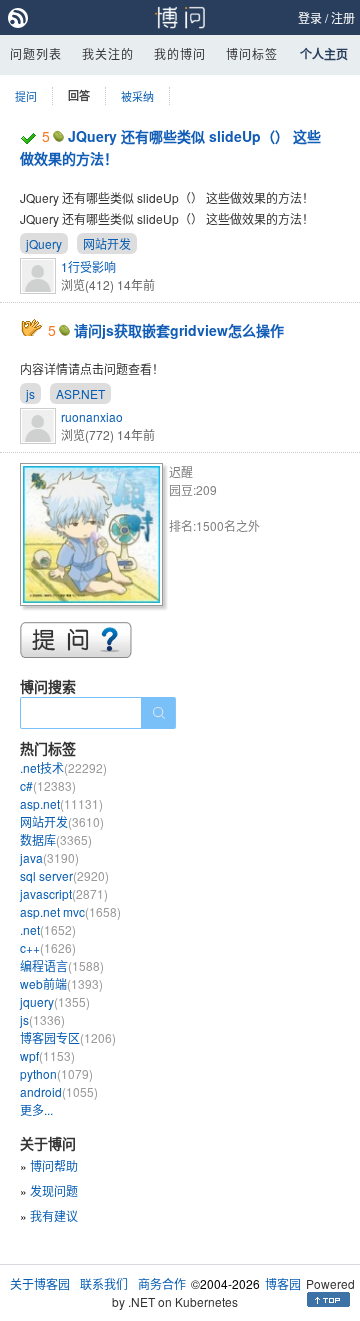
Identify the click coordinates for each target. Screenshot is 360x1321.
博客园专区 (68, 1037)
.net (48, 929)
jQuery (44, 243)
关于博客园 (40, 1283)
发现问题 (54, 1190)
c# (48, 785)
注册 (343, 17)
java (49, 857)
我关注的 (108, 53)
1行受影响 (88, 266)
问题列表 (36, 53)
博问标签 (252, 53)
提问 (26, 96)
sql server (64, 875)
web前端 (61, 983)
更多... (36, 1109)
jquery (55, 1001)
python (56, 1073)
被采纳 (137, 96)
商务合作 (162, 1283)
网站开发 (107, 243)
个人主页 (324, 54)
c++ (48, 947)
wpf (47, 1055)
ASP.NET (80, 393)
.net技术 (63, 767)
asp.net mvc (70, 911)
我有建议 (54, 1215)
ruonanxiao (92, 416)
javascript (64, 893)
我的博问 (180, 53)
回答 (79, 95)
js (30, 393)
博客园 (283, 1283)
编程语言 (62, 965)
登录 (310, 17)
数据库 (56, 839)
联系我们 (104, 1283)
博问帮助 (54, 1165)
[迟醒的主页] (94, 537)
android (59, 1091)
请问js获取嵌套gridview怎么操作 (179, 330)
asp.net (61, 803)
